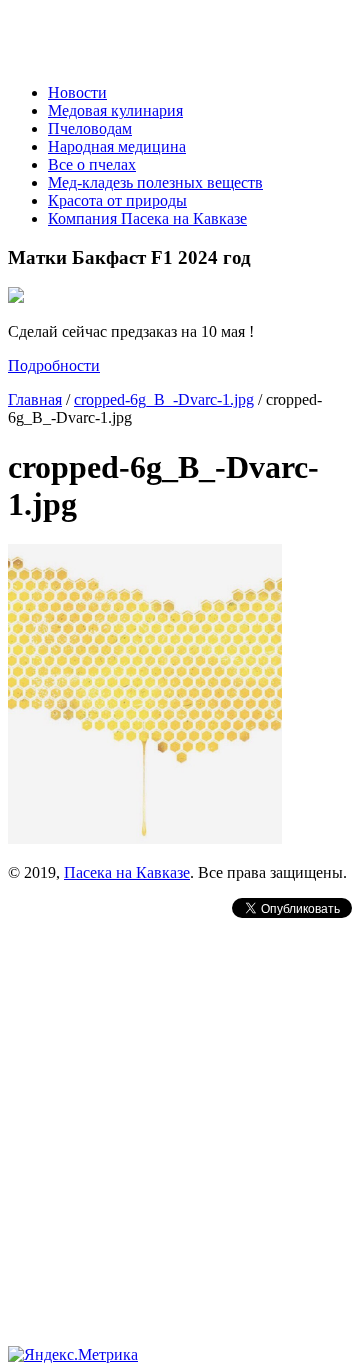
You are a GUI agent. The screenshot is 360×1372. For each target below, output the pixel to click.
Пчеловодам (90, 128)
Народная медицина (117, 146)
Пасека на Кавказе (127, 872)
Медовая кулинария (115, 110)
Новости (77, 92)
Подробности (54, 365)
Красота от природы (117, 200)
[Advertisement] (180, 1102)
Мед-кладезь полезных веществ (155, 182)
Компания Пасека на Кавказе (147, 218)
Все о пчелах (92, 164)
